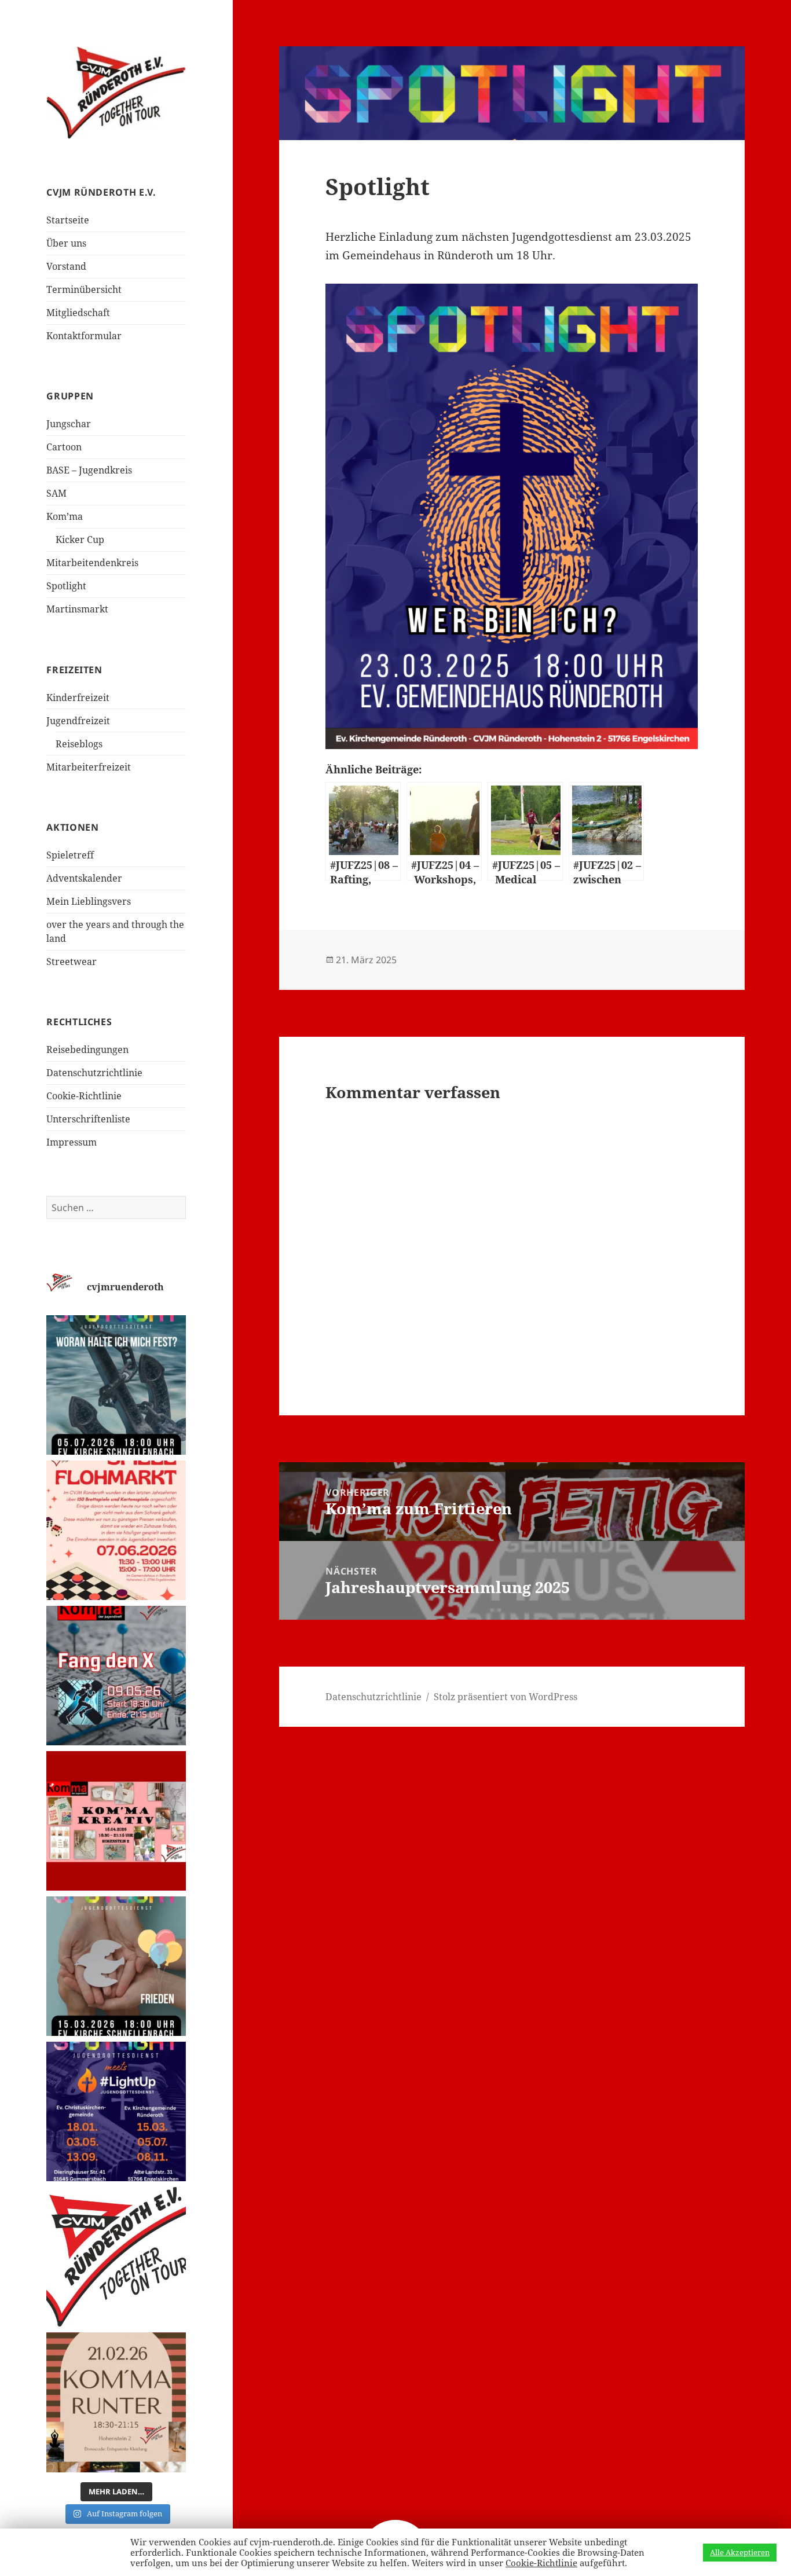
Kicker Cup (80, 540)
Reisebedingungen (87, 1050)
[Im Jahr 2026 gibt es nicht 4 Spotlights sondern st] (116, 2111)
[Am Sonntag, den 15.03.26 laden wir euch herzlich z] (116, 1966)
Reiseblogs (79, 744)
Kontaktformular (84, 336)
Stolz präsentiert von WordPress (506, 1697)
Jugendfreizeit (78, 721)
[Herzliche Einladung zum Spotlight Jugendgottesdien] (116, 1385)
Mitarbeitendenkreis (92, 563)
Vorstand (66, 266)
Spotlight (66, 586)
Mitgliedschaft (78, 313)
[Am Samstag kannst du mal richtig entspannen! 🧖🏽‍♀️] (116, 2402)
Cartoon (64, 447)
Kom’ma (65, 516)
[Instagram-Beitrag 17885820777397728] (116, 1530)
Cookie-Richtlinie (84, 1096)
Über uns (66, 243)
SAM (56, 493)
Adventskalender (84, 878)
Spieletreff (70, 855)
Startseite (68, 220)
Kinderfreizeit (78, 698)
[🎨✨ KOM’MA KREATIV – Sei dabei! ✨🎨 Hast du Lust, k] (116, 1821)
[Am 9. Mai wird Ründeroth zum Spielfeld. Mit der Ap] (116, 1676)
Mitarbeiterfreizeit (89, 767)
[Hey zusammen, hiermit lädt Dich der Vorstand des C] (116, 2257)
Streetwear (72, 962)
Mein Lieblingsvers (89, 901)
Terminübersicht (84, 289)
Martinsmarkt (77, 609)
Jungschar (69, 424)
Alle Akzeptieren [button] (740, 2552)
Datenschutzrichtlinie (94, 1073)
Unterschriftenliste (88, 1119)
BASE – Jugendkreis (89, 470)
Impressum (72, 1142)
